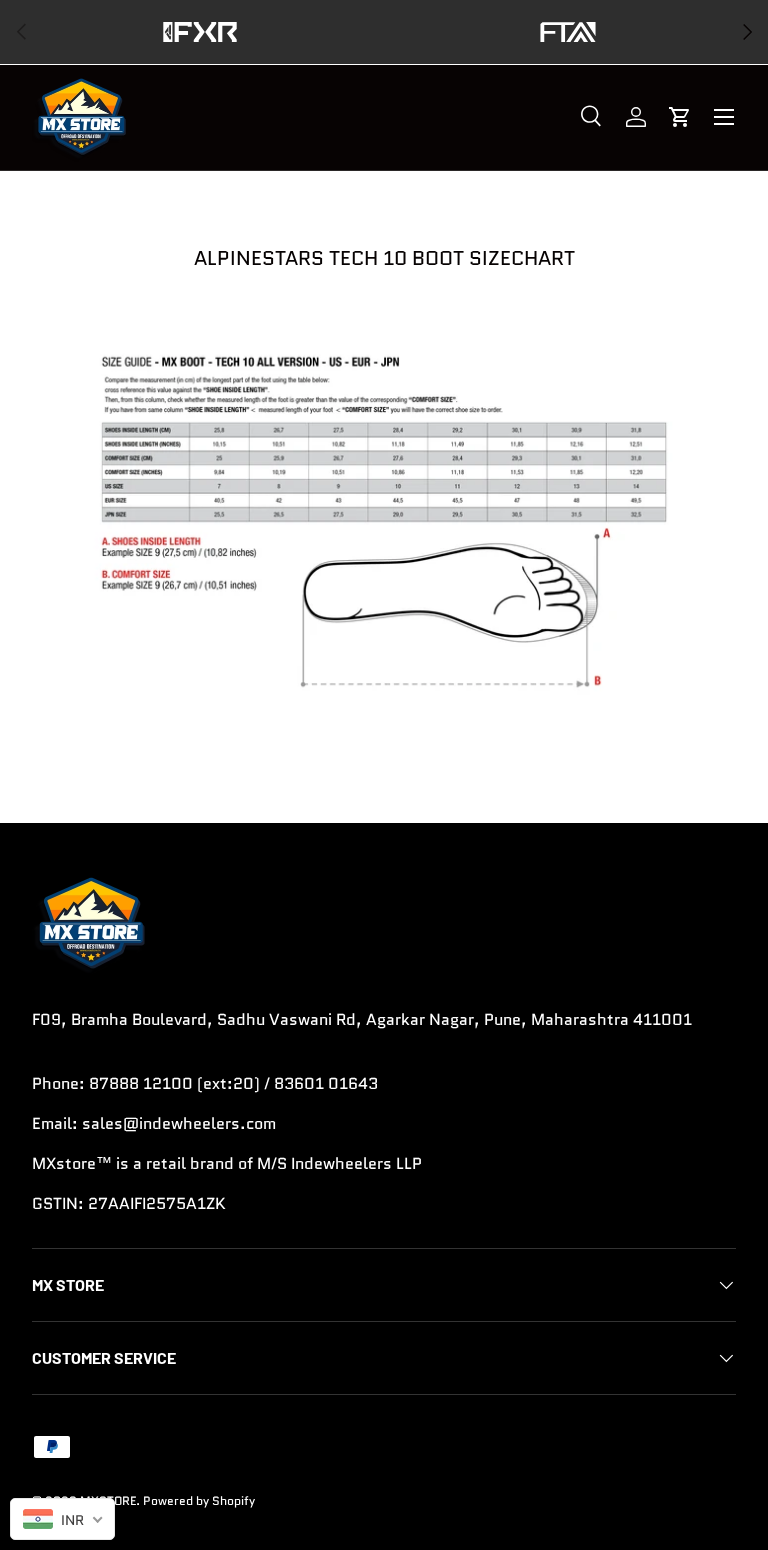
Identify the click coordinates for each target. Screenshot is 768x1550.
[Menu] (724, 117)
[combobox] (62, 1519)
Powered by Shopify (199, 1500)
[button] (680, 117)
